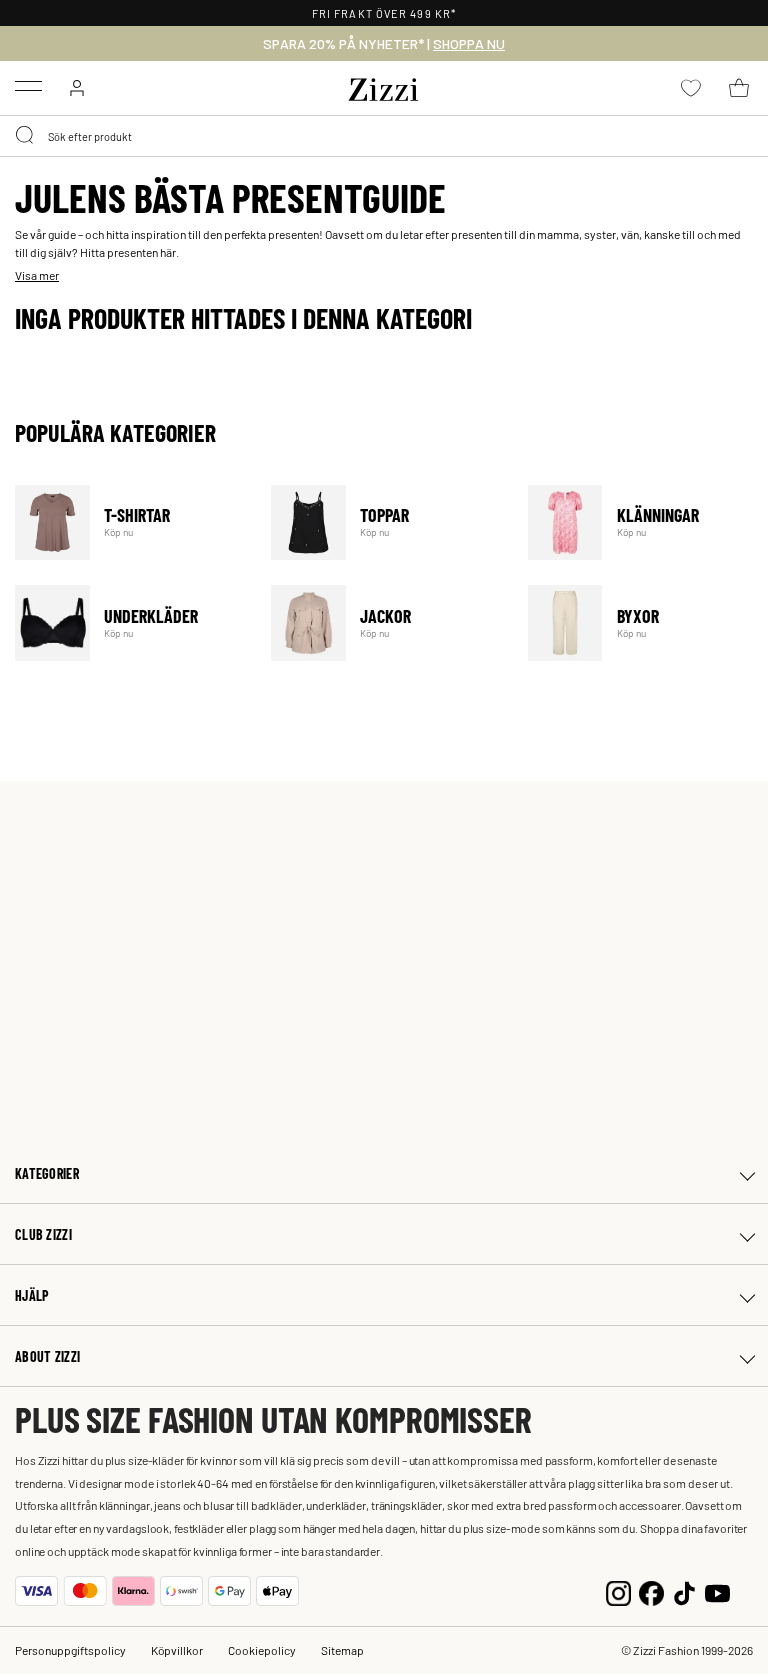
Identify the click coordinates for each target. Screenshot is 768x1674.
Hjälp (32, 1295)
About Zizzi (47, 1356)
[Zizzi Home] (384, 86)
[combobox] (384, 136)
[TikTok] (684, 1590)
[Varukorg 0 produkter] (739, 88)
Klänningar (643, 522)
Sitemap (342, 1650)
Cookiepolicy (262, 1650)
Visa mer (37, 275)
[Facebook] (651, 1590)
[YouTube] (717, 1590)
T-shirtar (130, 522)
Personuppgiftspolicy (70, 1650)
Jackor (386, 622)
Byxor (643, 622)
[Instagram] (618, 1590)
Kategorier (47, 1173)
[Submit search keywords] (26, 136)
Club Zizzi (43, 1234)
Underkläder (130, 622)
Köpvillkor (177, 1650)
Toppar (386, 522)
